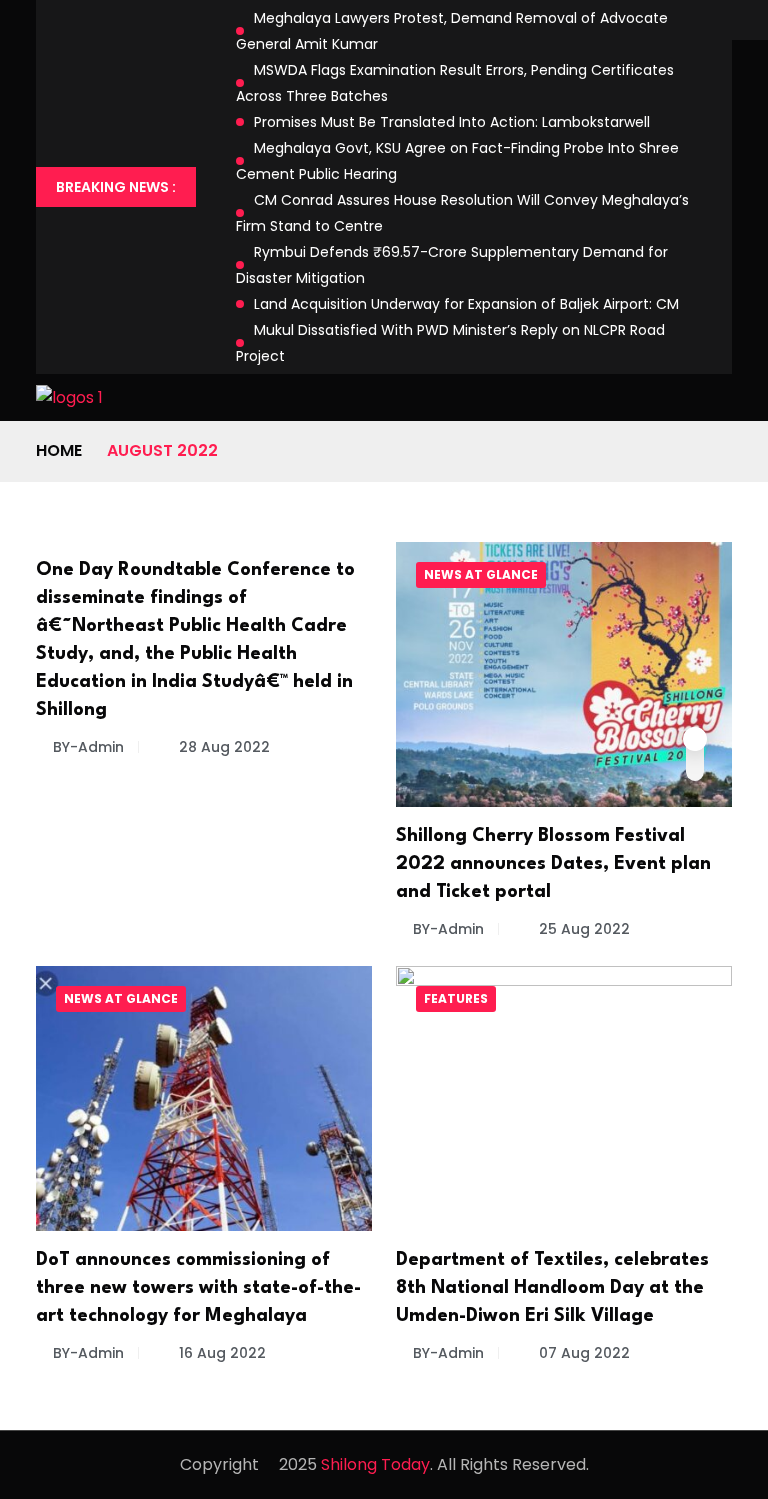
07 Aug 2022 (582, 1353)
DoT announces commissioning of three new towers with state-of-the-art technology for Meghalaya (198, 1288)
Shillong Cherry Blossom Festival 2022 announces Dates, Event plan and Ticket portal (553, 864)
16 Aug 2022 (220, 1353)
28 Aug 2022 (222, 747)
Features (456, 998)
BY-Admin (88, 747)
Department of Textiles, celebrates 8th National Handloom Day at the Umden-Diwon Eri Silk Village (552, 1288)
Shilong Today (375, 1464)
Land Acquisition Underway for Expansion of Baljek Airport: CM (466, 304)
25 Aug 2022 (582, 929)
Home (59, 450)
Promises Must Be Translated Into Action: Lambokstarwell (452, 122)
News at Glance (481, 574)
